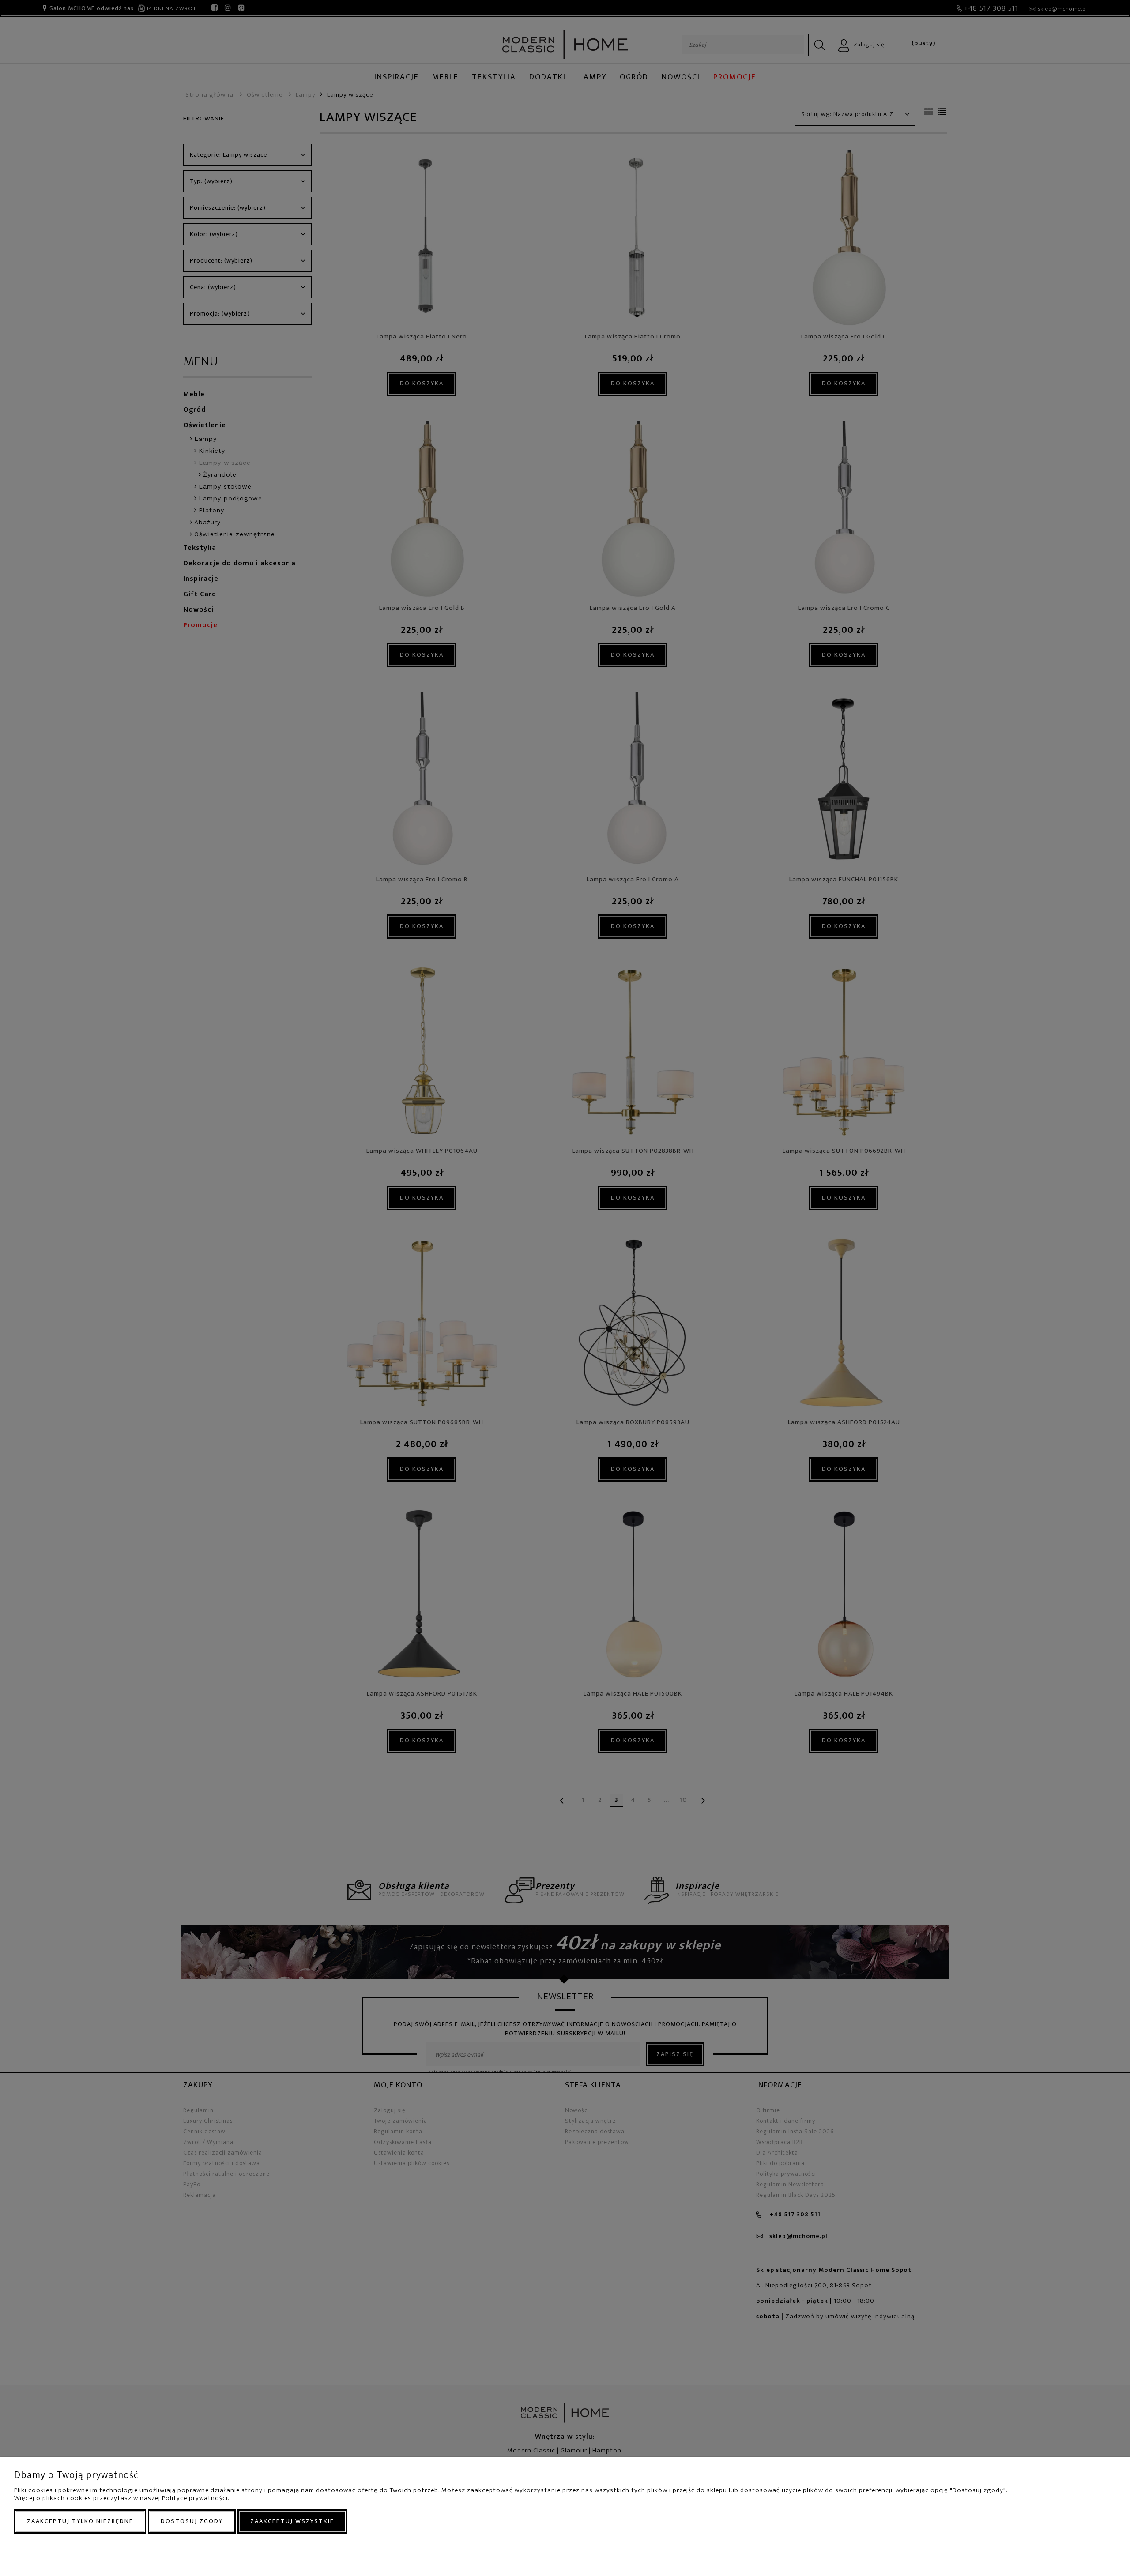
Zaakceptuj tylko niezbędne (80, 2521)
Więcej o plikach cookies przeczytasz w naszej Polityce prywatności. (122, 2498)
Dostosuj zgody (192, 2521)
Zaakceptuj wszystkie (292, 2521)
